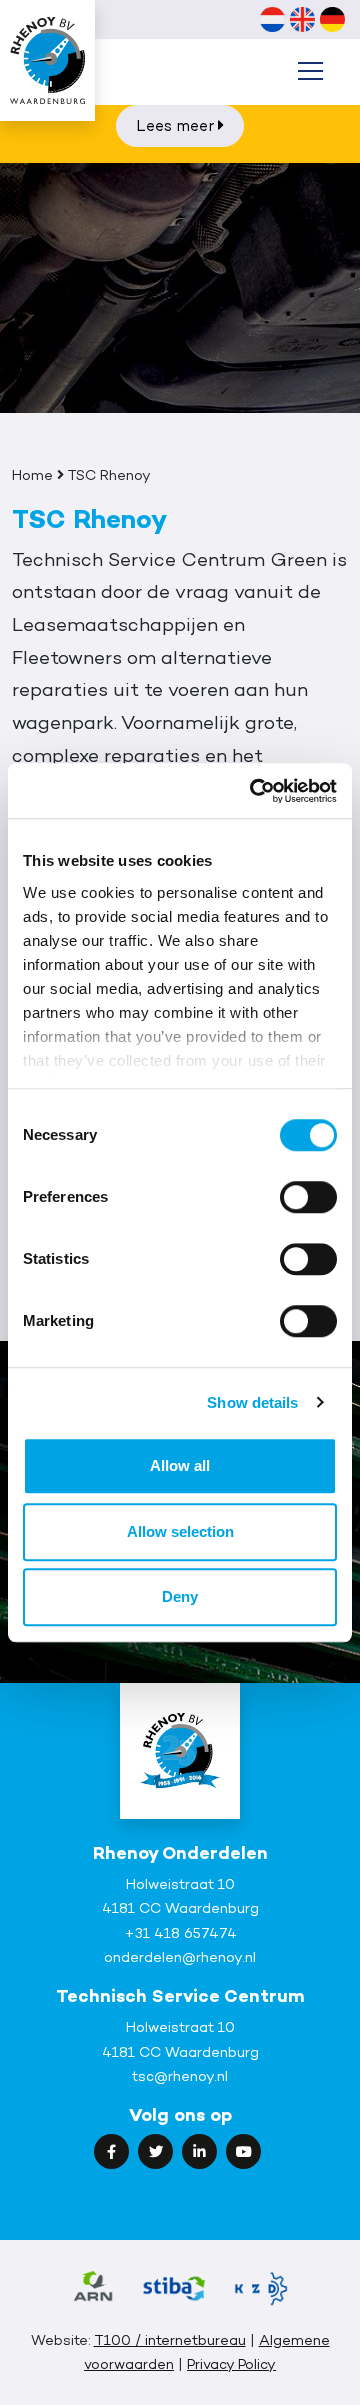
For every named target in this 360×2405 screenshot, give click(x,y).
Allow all (180, 1465)
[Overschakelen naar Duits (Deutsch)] (332, 19)
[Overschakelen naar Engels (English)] (302, 19)
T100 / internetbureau (170, 2339)
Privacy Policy (231, 2363)
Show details (252, 1402)
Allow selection (180, 1531)
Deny (180, 1596)
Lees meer (177, 125)
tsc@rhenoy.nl (180, 2075)
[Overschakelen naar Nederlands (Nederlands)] (272, 19)
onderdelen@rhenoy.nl (180, 1956)
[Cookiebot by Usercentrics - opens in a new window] (254, 791)
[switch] (308, 1197)
